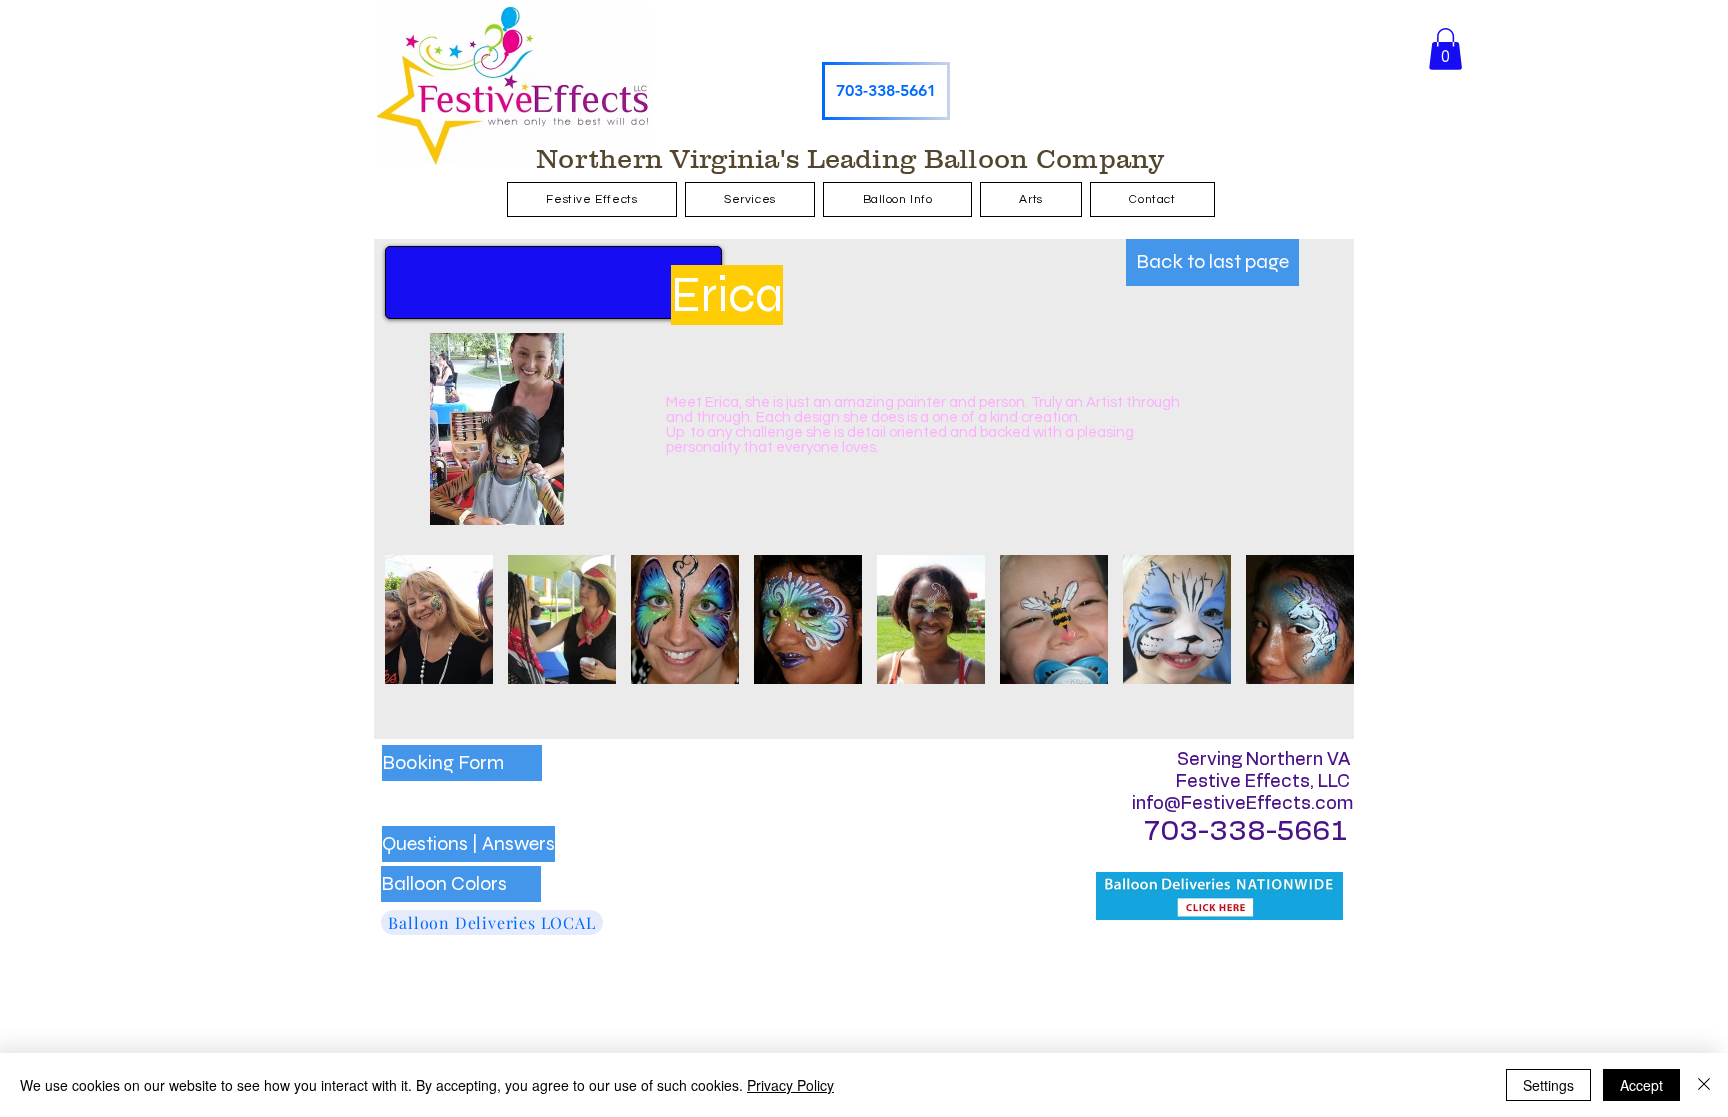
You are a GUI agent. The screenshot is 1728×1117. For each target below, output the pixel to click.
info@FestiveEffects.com (1243, 804)
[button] (1445, 49)
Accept (1641, 1085)
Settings (1548, 1085)
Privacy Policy (790, 1085)
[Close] (1704, 1085)
